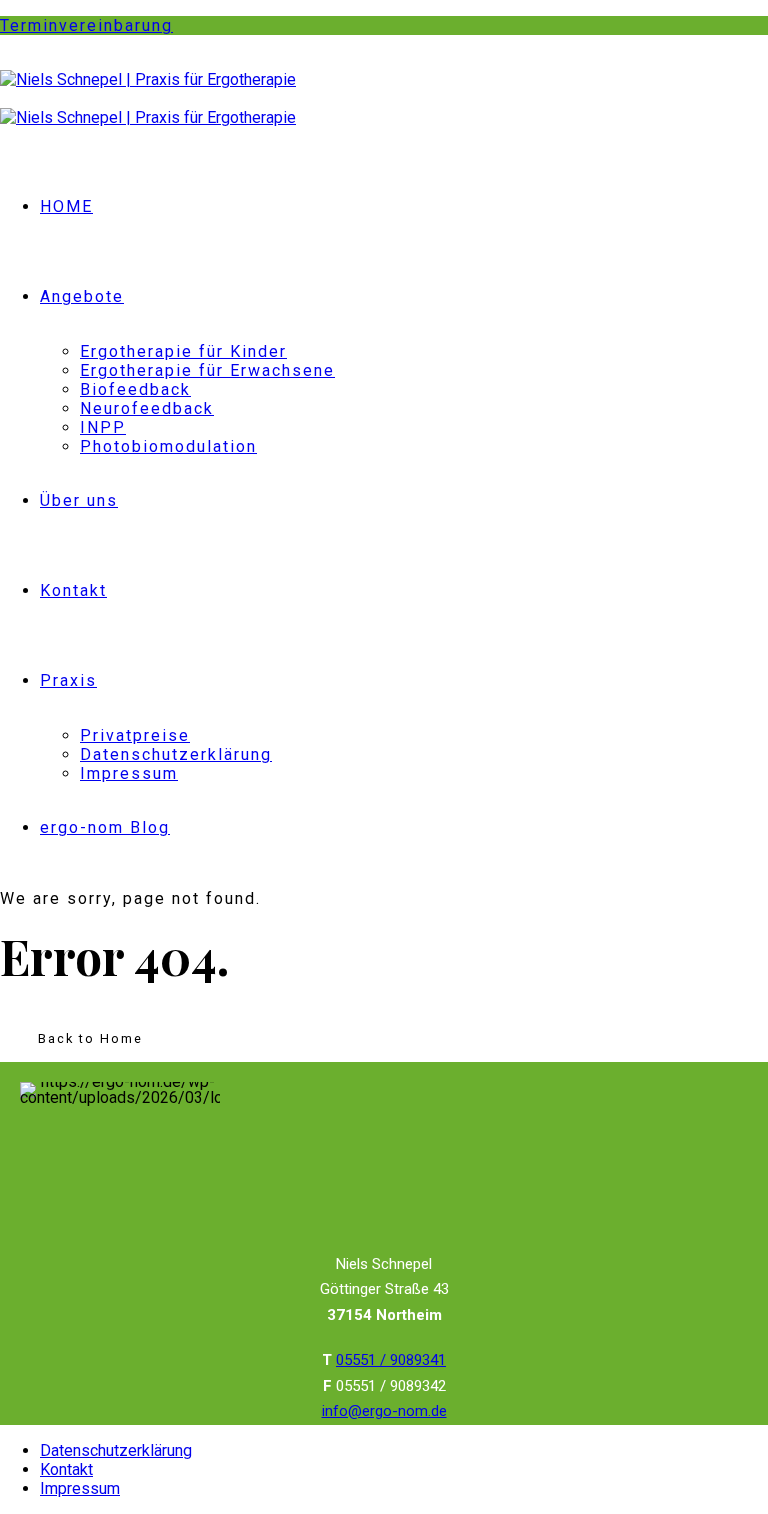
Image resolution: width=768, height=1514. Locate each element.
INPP (103, 427)
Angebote (82, 296)
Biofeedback (135, 389)
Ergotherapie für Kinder (183, 351)
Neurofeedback (147, 408)
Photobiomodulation (168, 446)
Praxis (68, 680)
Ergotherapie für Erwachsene (207, 370)
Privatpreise (135, 735)
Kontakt (73, 590)
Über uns (79, 500)
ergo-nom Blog (105, 827)
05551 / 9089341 (391, 1360)
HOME (66, 206)
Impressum (129, 773)
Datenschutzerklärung (176, 754)
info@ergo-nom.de (384, 1411)
